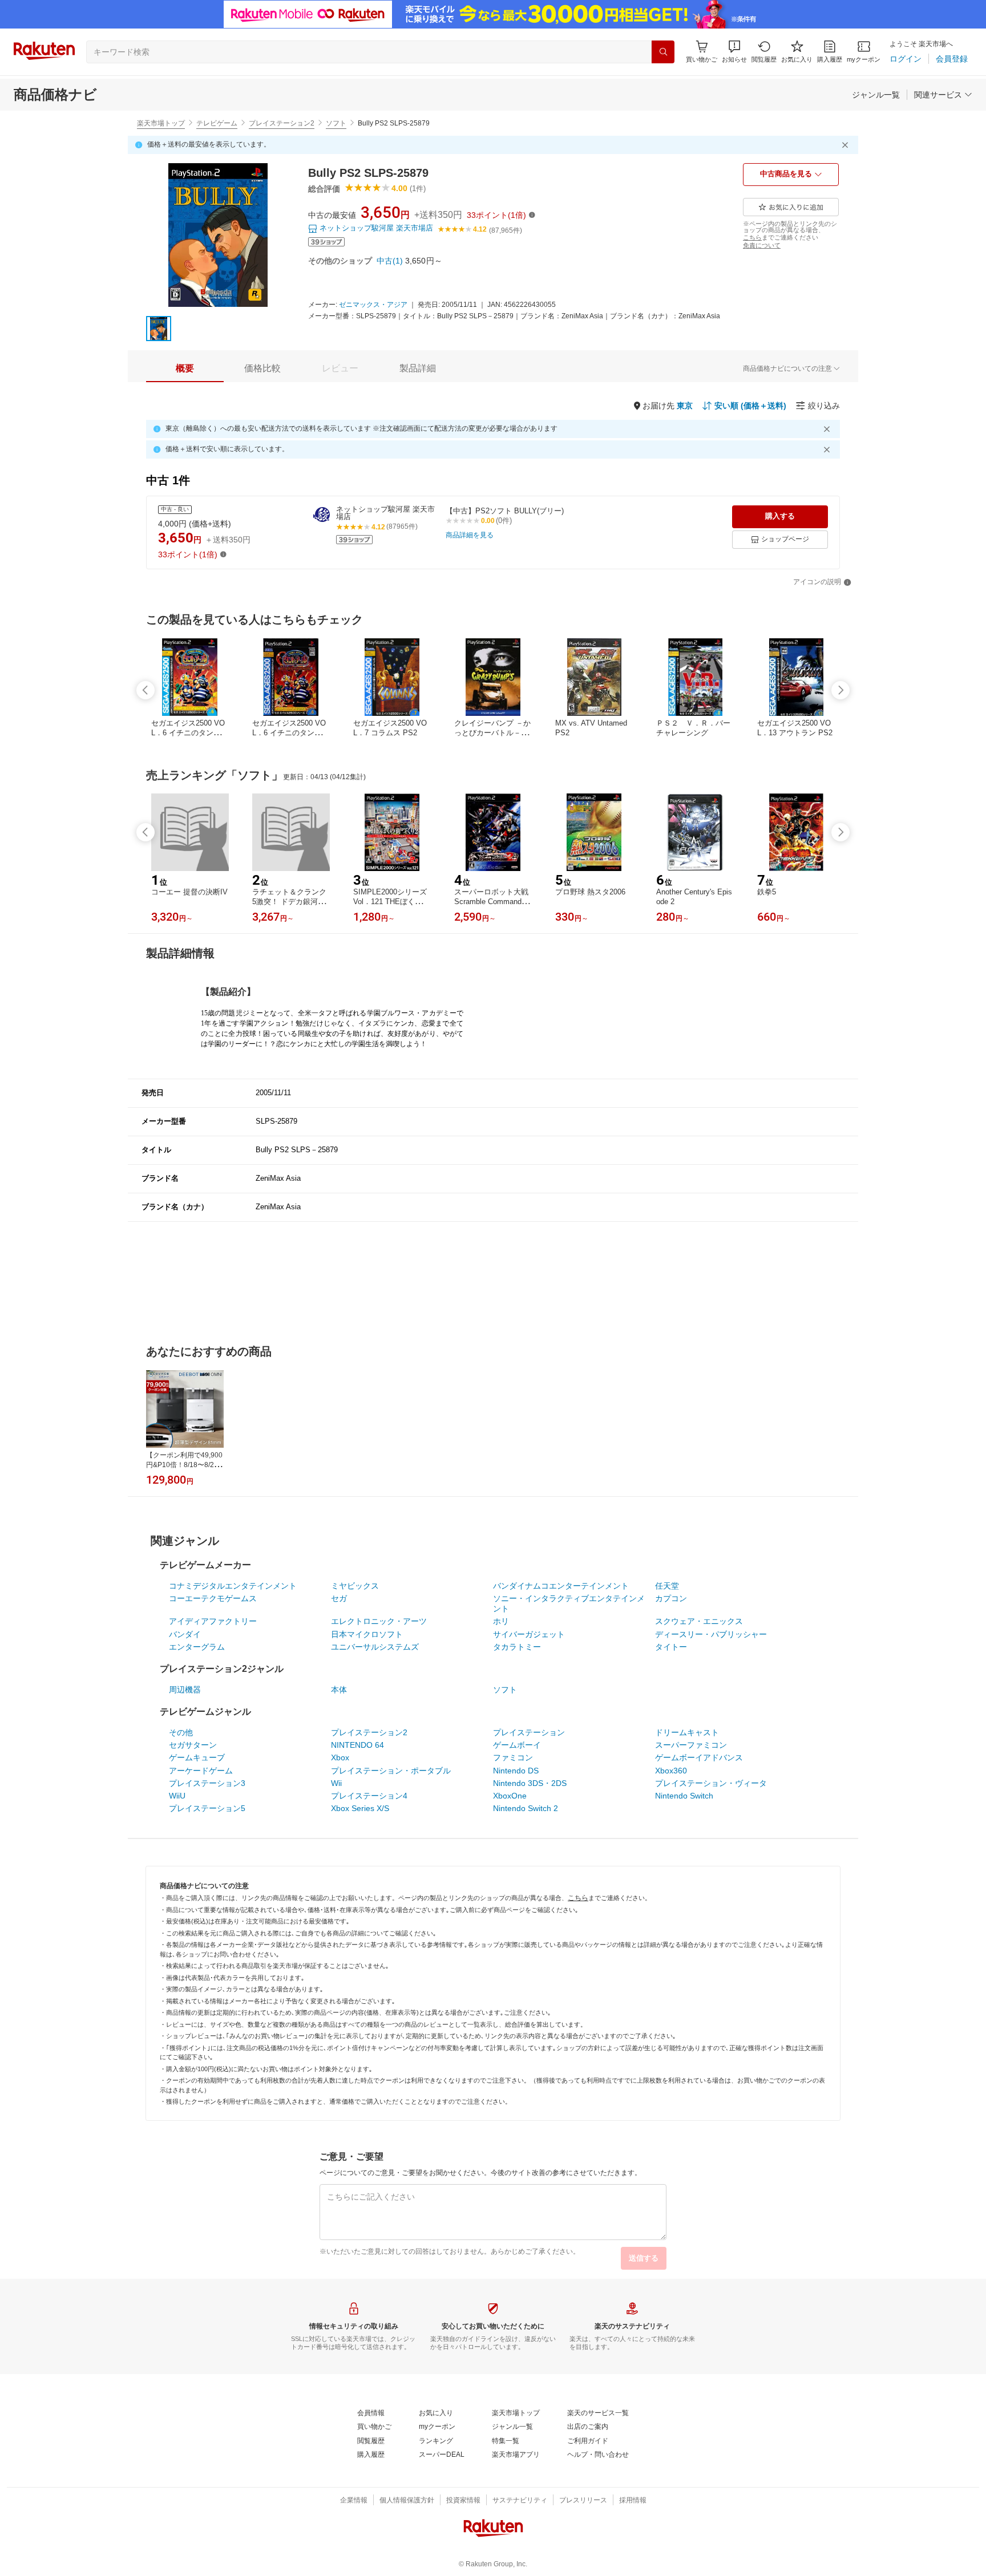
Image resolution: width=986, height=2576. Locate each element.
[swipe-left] (146, 690)
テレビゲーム (217, 123)
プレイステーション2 (282, 123)
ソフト (336, 123)
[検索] (663, 52)
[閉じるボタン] (847, 145)
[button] (734, 52)
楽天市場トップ (161, 123)
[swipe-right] (840, 690)
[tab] (185, 368)
